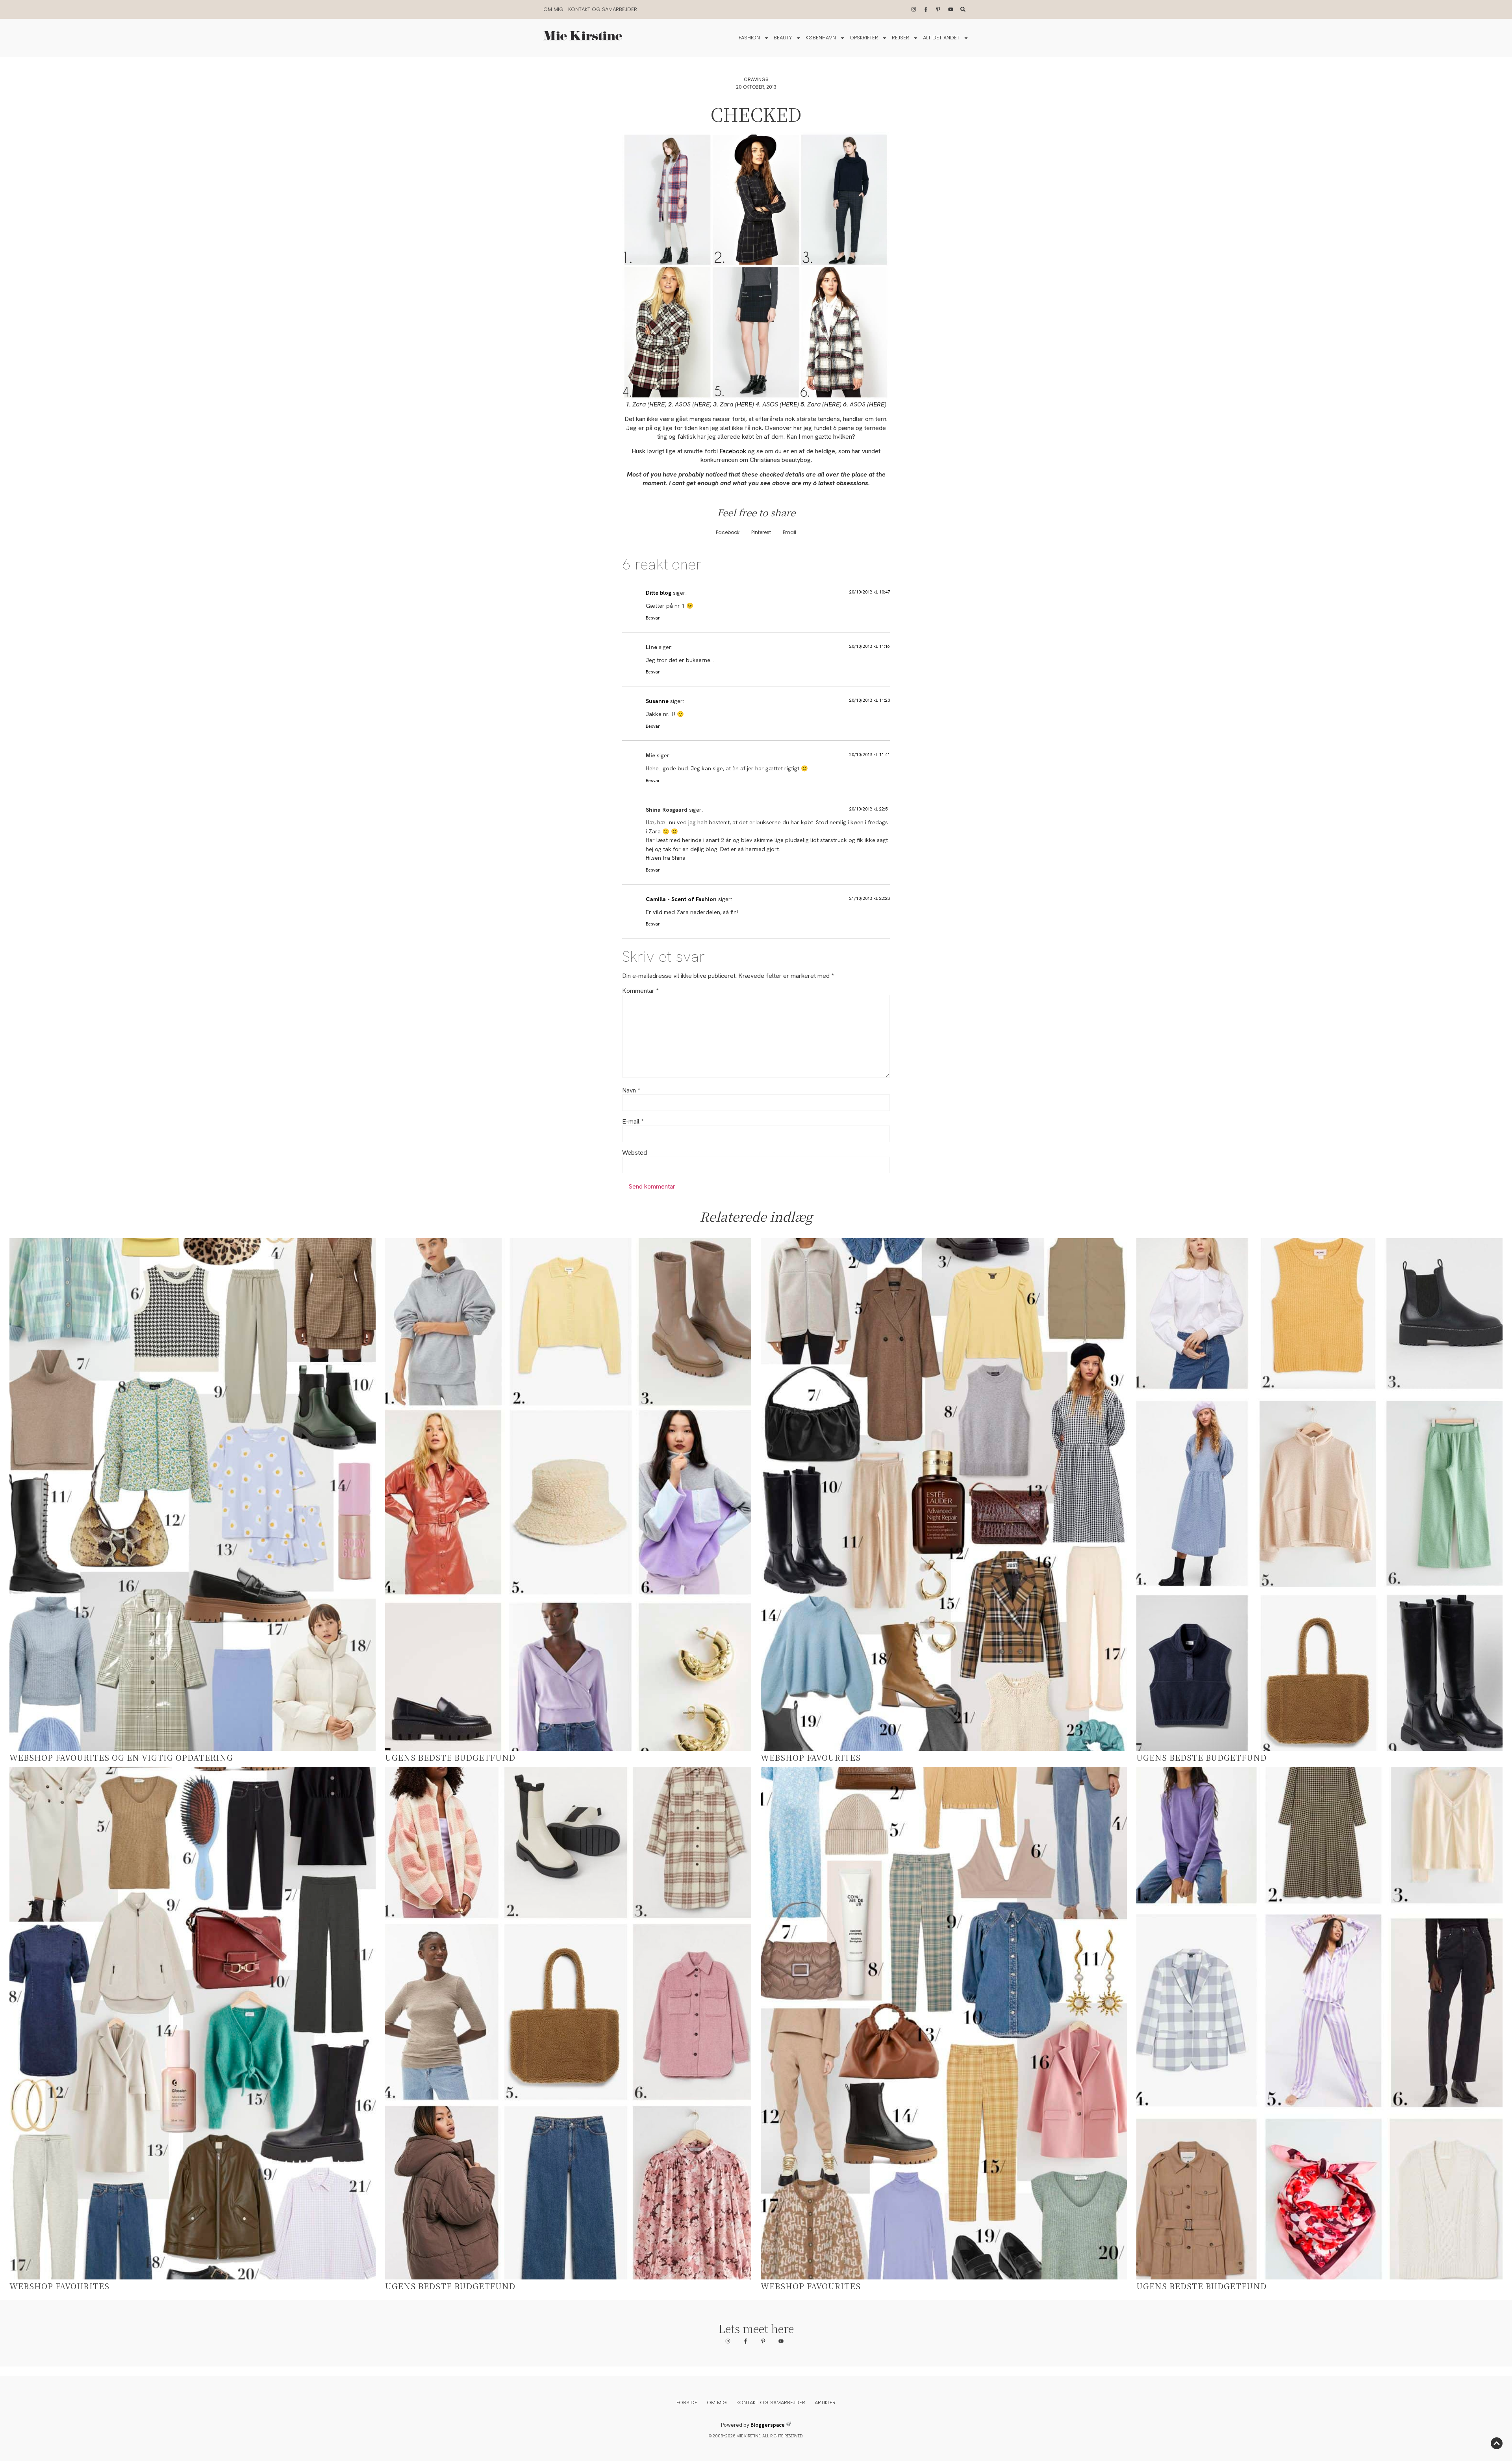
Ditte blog (659, 593)
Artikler (825, 2403)
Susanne (657, 701)
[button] (728, 533)
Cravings (756, 79)
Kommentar (640, 991)
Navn (631, 1090)
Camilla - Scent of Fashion (681, 899)
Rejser (901, 38)
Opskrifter (864, 38)
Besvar (653, 618)
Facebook (733, 451)
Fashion (749, 38)
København (821, 38)
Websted (635, 1153)
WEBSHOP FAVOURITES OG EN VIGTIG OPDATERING (121, 1757)
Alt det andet (941, 38)
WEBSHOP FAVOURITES (811, 1757)
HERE (657, 404)
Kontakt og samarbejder (603, 9)
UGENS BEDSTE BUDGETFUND (450, 1757)
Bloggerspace (768, 2425)
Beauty (783, 38)
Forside (687, 2403)
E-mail (633, 1122)
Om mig (553, 9)
